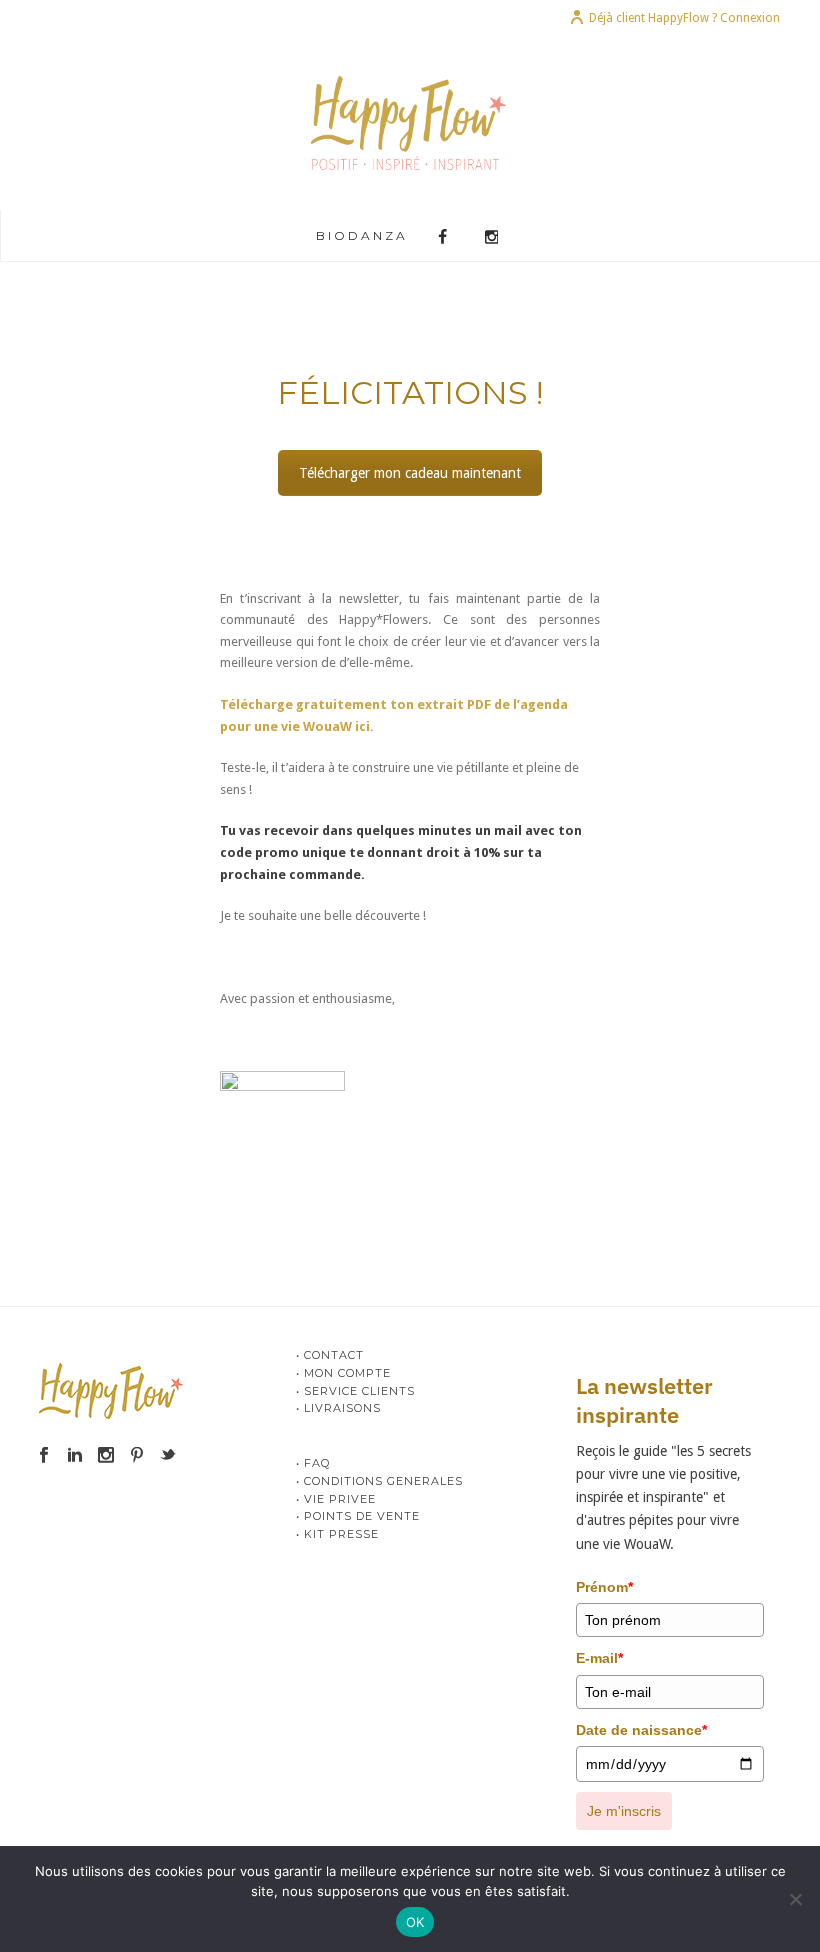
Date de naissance (641, 1730)
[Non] (795, 1899)
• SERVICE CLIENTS (355, 1391)
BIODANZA (362, 235)
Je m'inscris (624, 1811)
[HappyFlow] (410, 122)
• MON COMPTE (343, 1373)
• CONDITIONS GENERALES (379, 1481)
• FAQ (313, 1463)
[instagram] (106, 1456)
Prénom (604, 1587)
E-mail (599, 1658)
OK (415, 1922)
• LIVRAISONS (338, 1408)
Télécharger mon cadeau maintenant (410, 473)
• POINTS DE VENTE (358, 1516)
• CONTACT (330, 1355)
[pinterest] (137, 1456)
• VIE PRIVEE (336, 1499)
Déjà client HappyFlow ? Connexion (684, 18)
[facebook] (44, 1456)
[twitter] (168, 1456)
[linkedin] (75, 1456)
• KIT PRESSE (337, 1534)
